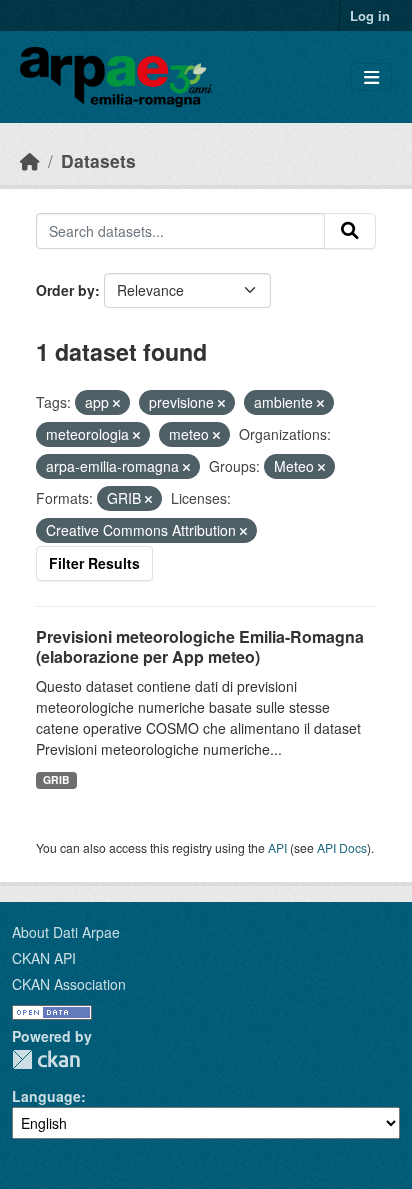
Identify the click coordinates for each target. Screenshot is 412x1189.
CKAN (46, 1059)
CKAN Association (69, 984)
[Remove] (116, 403)
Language (46, 1096)
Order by (65, 290)
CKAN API (44, 958)
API (277, 847)
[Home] (30, 160)
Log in (370, 15)
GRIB (56, 779)
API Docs (342, 847)
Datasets (98, 160)
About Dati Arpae (66, 932)
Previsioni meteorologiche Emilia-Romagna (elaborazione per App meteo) (200, 647)
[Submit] (350, 231)
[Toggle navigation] (371, 77)
